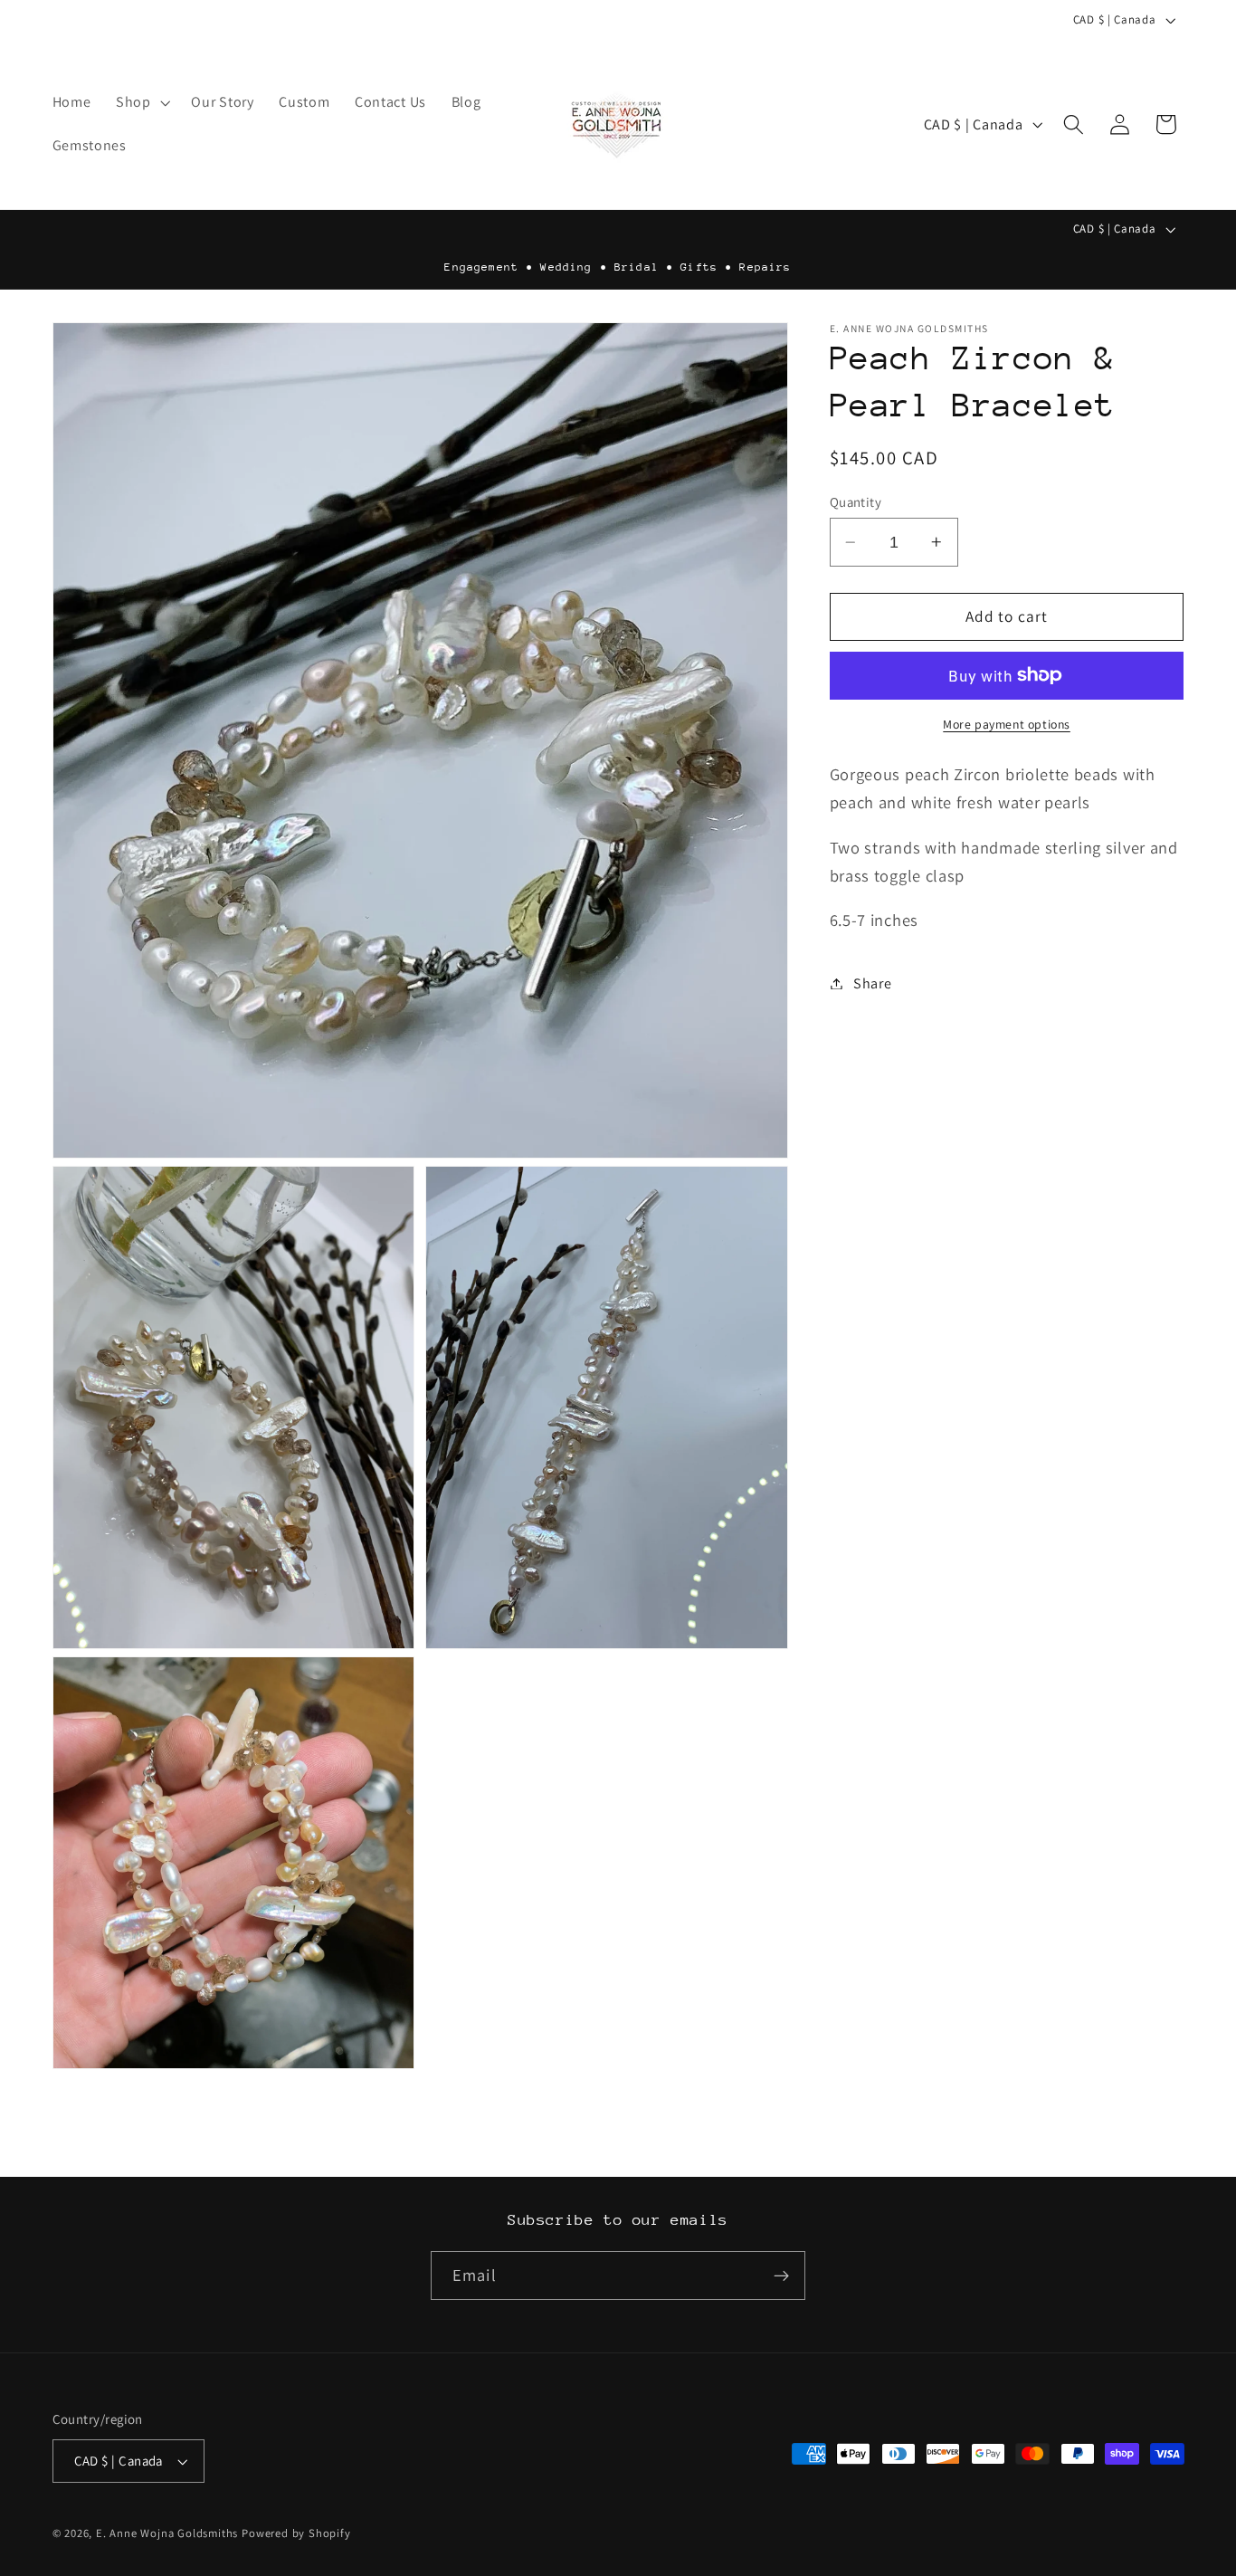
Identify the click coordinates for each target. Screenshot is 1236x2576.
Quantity (856, 502)
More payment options (1007, 724)
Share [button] (872, 983)
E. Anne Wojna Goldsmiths (167, 2534)
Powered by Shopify (296, 2534)
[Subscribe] (781, 2276)
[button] (141, 102)
